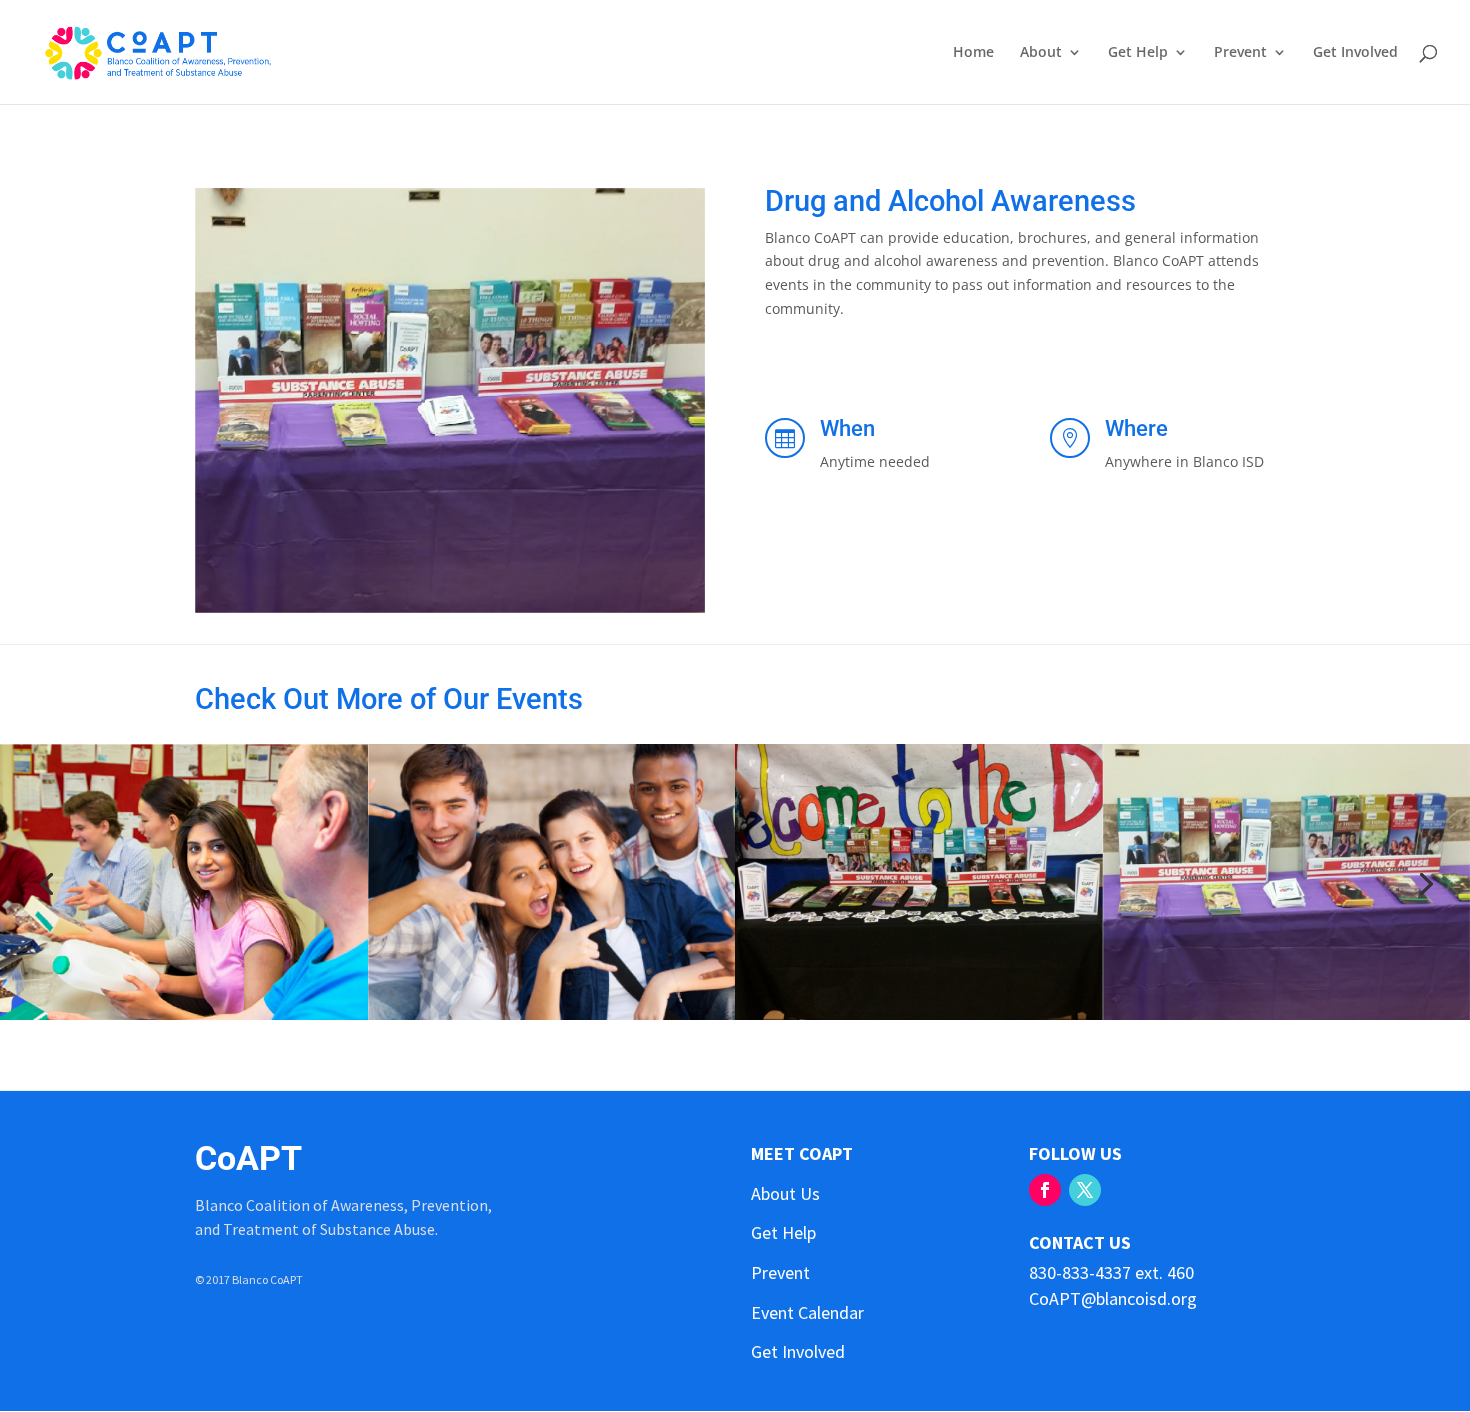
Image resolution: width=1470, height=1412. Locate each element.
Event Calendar (807, 1312)
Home (973, 53)
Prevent (1240, 53)
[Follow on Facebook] (1045, 1190)
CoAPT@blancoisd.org (1113, 1298)
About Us (785, 1193)
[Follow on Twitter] (1085, 1190)
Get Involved (1355, 53)
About (1041, 53)
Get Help (1138, 53)
